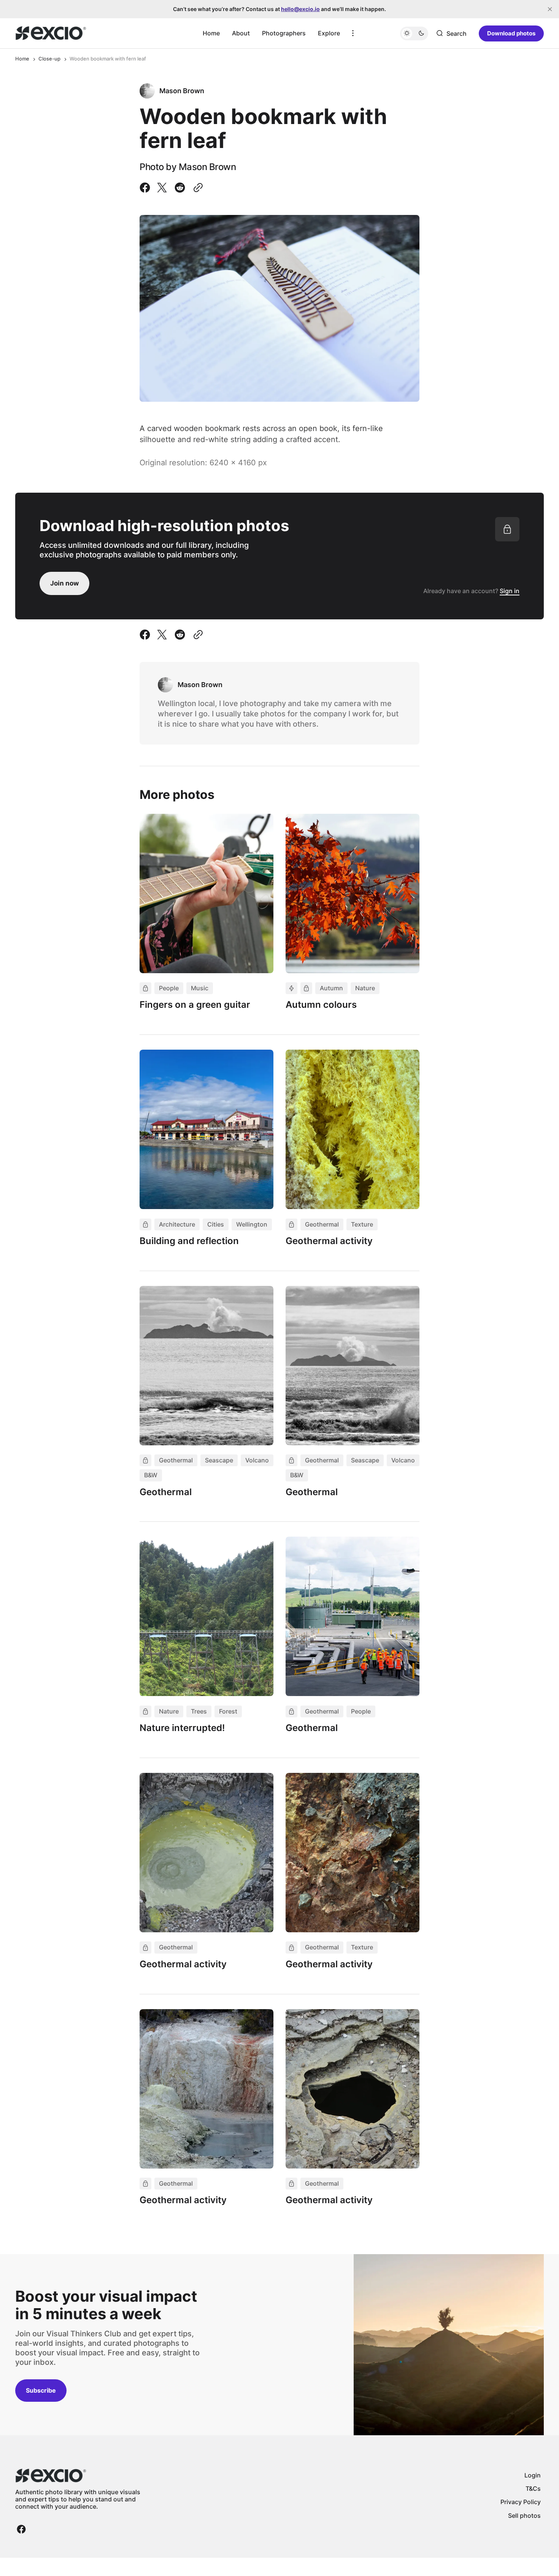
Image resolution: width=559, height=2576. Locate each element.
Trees (199, 1711)
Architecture (177, 1224)
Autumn (331, 988)
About (241, 33)
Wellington (252, 1224)
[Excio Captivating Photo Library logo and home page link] (51, 33)
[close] (550, 9)
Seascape (219, 1460)
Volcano (257, 1460)
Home (211, 33)
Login (533, 2475)
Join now (64, 583)
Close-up (49, 59)
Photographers (284, 33)
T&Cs (533, 2488)
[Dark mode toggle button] (414, 33)
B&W (151, 1475)
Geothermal (322, 1224)
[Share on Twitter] (162, 188)
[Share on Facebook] (146, 188)
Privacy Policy (521, 2502)
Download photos (511, 33)
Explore (329, 33)
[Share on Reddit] (180, 188)
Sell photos (524, 2516)
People (169, 988)
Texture (362, 1224)
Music (200, 988)
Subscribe (41, 2390)
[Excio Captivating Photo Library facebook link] (21, 2529)
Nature (365, 988)
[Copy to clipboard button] (197, 188)
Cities (216, 1224)
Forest (228, 1711)
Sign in (510, 591)
